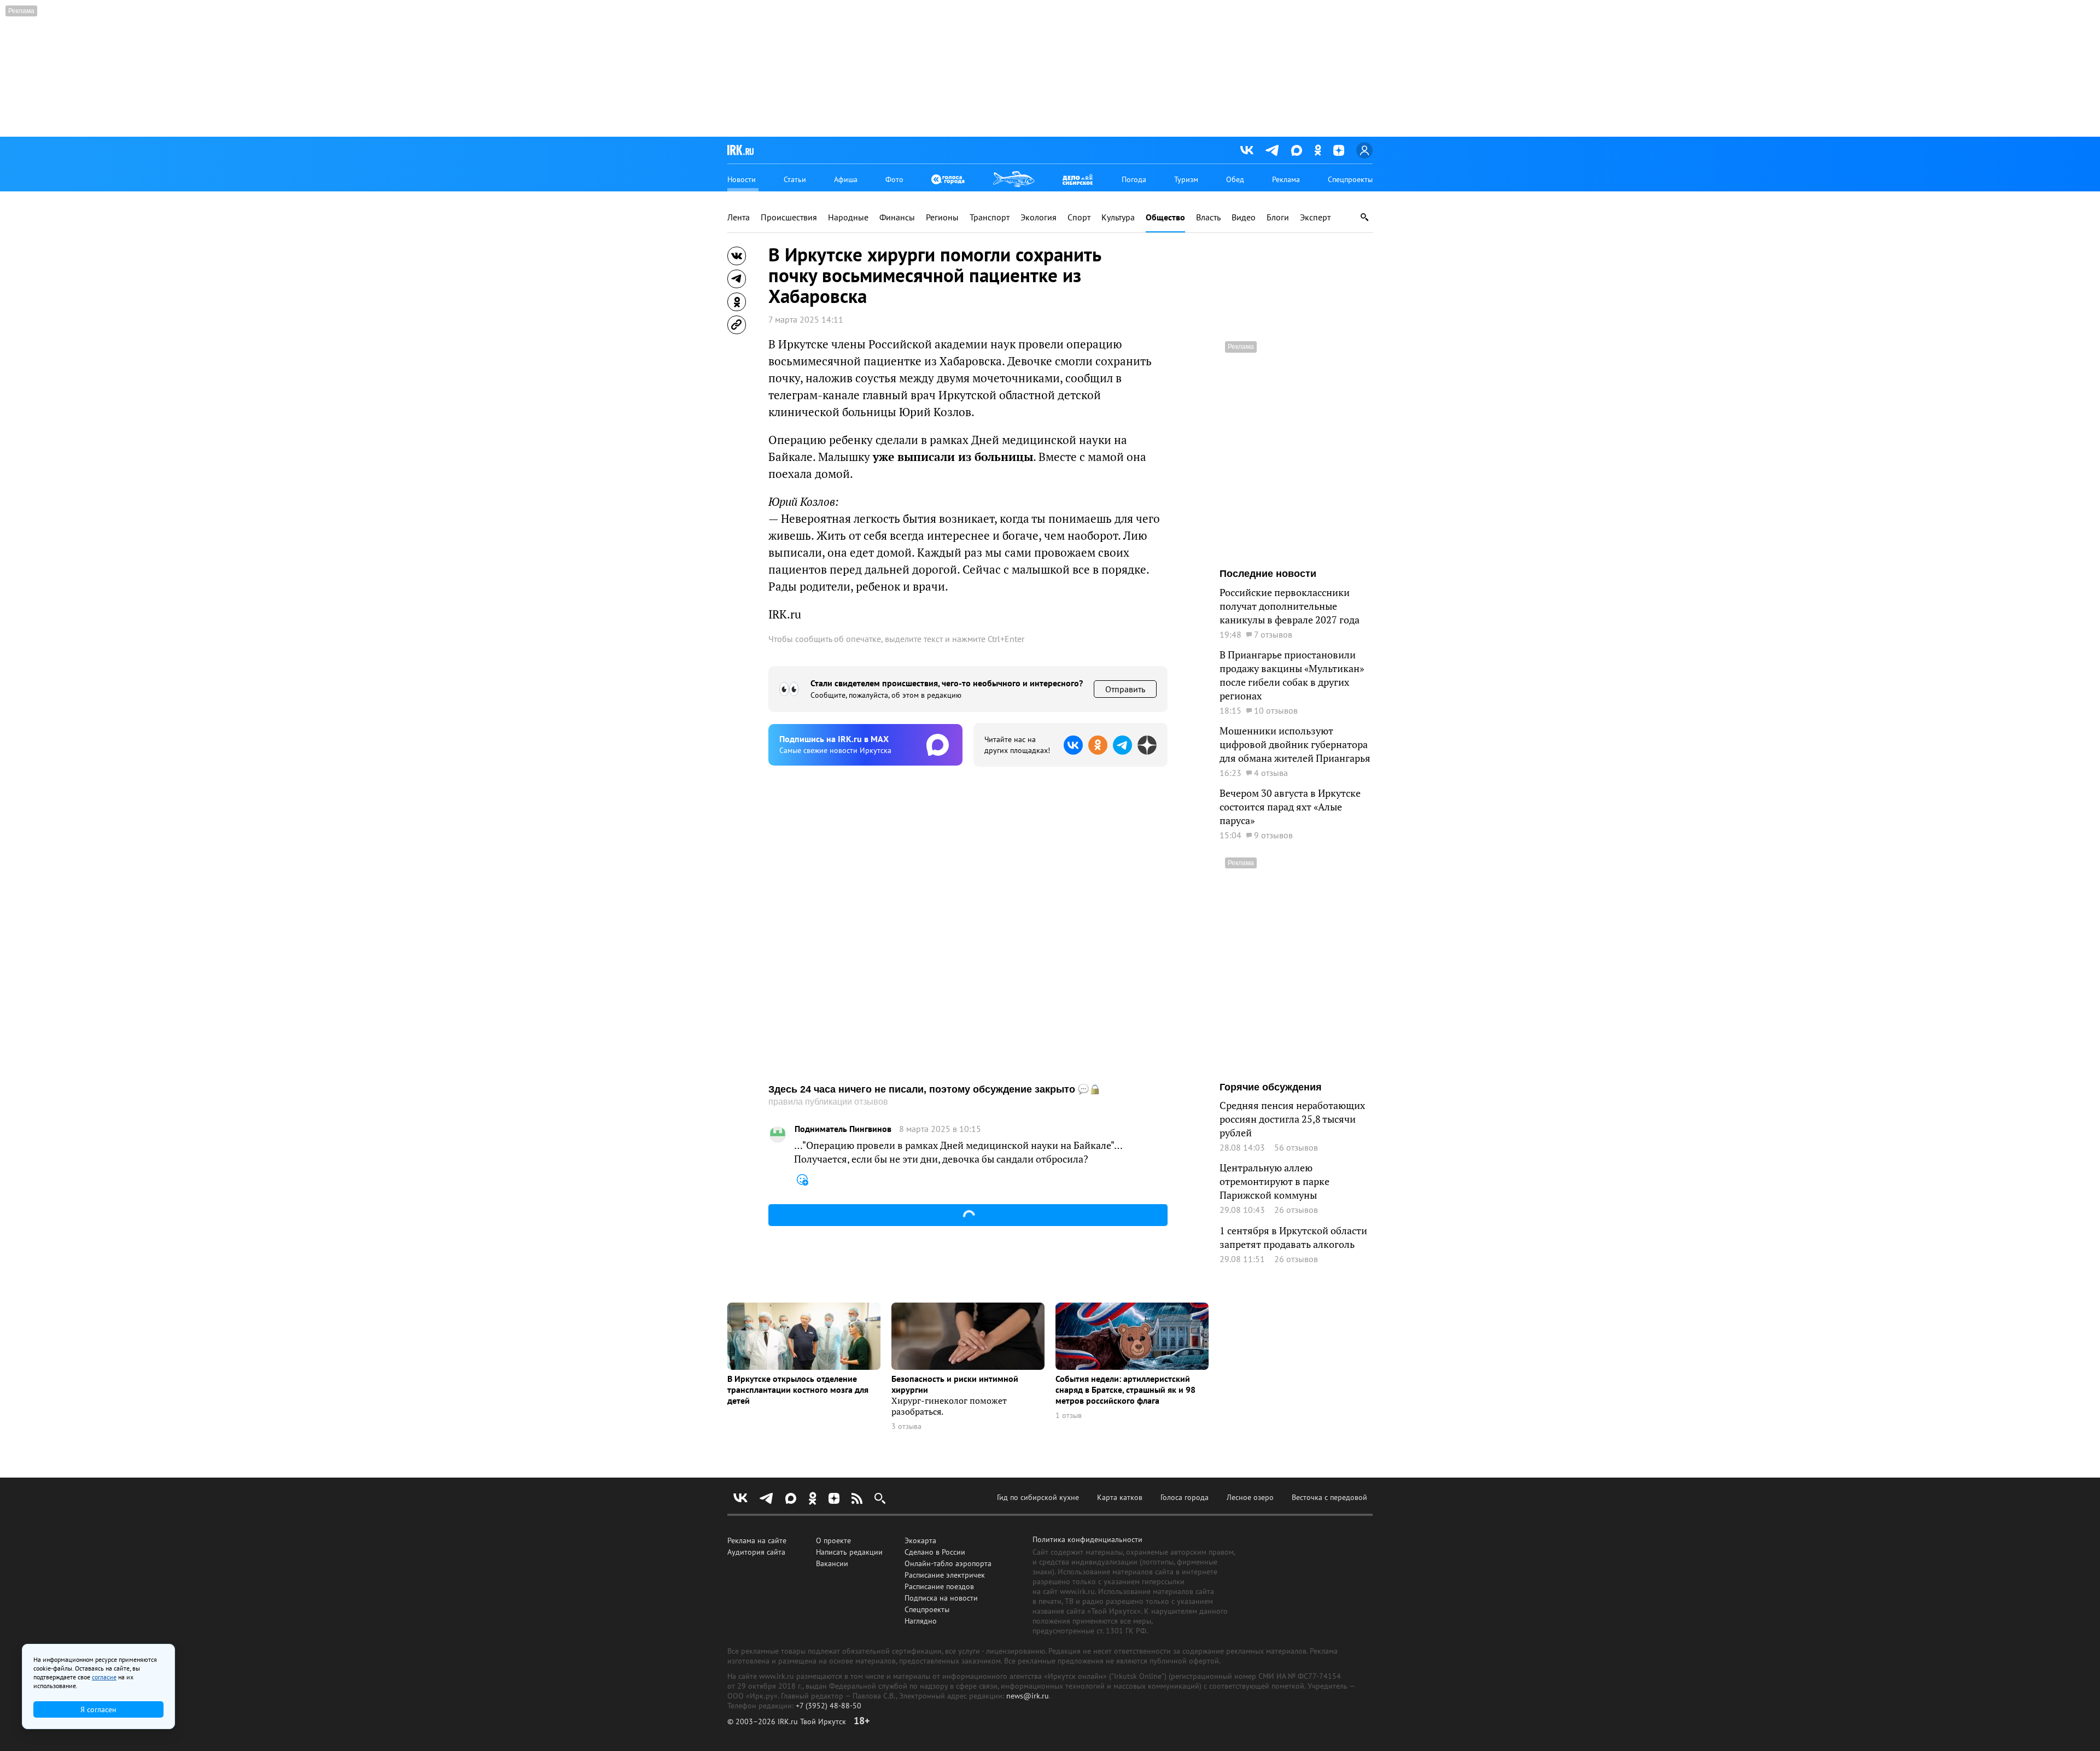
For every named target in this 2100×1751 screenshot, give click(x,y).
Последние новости (1268, 574)
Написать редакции (849, 1552)
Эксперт (1315, 217)
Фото (894, 179)
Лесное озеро (1250, 1497)
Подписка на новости (941, 1598)
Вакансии (832, 1563)
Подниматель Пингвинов (843, 1129)
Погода (1134, 179)
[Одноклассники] (1318, 150)
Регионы (942, 217)
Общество (1165, 217)
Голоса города (1185, 1497)
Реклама (1286, 179)
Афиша (846, 179)
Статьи (795, 179)
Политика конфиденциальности (1087, 1539)
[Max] (1297, 150)
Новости (742, 179)
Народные (848, 217)
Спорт (1079, 217)
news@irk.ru (1028, 1696)
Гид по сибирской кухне (1038, 1497)
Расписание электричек (945, 1575)
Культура (1118, 217)
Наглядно (921, 1621)
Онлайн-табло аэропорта (948, 1563)
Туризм (1186, 179)
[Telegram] (1272, 150)
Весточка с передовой (1329, 1497)
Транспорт (990, 217)
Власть (1208, 217)
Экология (1039, 217)
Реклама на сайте (757, 1540)
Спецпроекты (1350, 179)
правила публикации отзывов (828, 1102)
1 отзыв (1069, 1416)
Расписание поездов (939, 1586)
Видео (1244, 217)
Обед (1235, 179)
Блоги (1278, 217)
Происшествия (789, 217)
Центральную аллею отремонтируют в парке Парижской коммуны (1274, 1181)
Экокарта (920, 1540)
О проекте (833, 1540)
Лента (739, 217)
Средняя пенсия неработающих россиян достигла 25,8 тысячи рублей (1292, 1119)
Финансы (897, 217)
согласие (104, 1677)
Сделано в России (935, 1552)
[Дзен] (1339, 150)
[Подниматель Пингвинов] (778, 1135)
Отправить (1125, 689)
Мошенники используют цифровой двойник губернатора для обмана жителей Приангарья (1295, 745)
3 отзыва (906, 1426)
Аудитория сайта (756, 1552)
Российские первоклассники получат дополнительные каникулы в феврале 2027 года (1290, 606)
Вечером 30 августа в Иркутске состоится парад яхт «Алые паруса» (1290, 807)
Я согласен (98, 1709)
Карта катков (1120, 1497)
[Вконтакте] (1247, 150)
